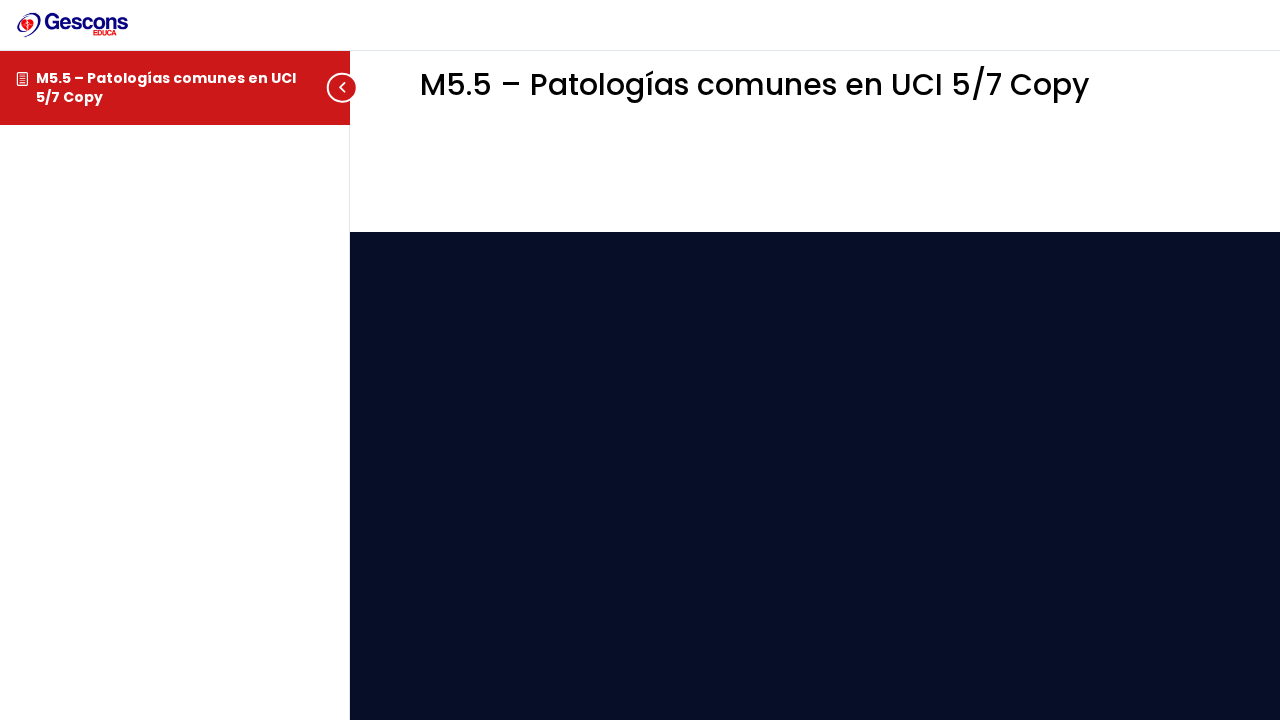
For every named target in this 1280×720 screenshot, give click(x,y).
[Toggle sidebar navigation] (344, 87)
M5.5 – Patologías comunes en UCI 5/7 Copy (166, 87)
